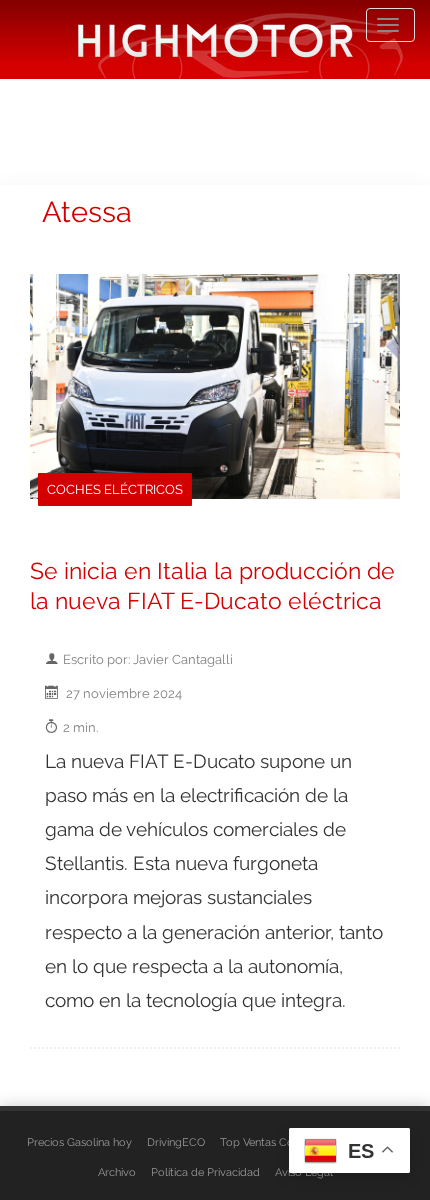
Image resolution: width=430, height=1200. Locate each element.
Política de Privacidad (205, 1172)
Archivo (117, 1172)
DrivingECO (176, 1142)
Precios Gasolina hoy (79, 1142)
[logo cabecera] (215, 39)
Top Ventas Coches (268, 1142)
